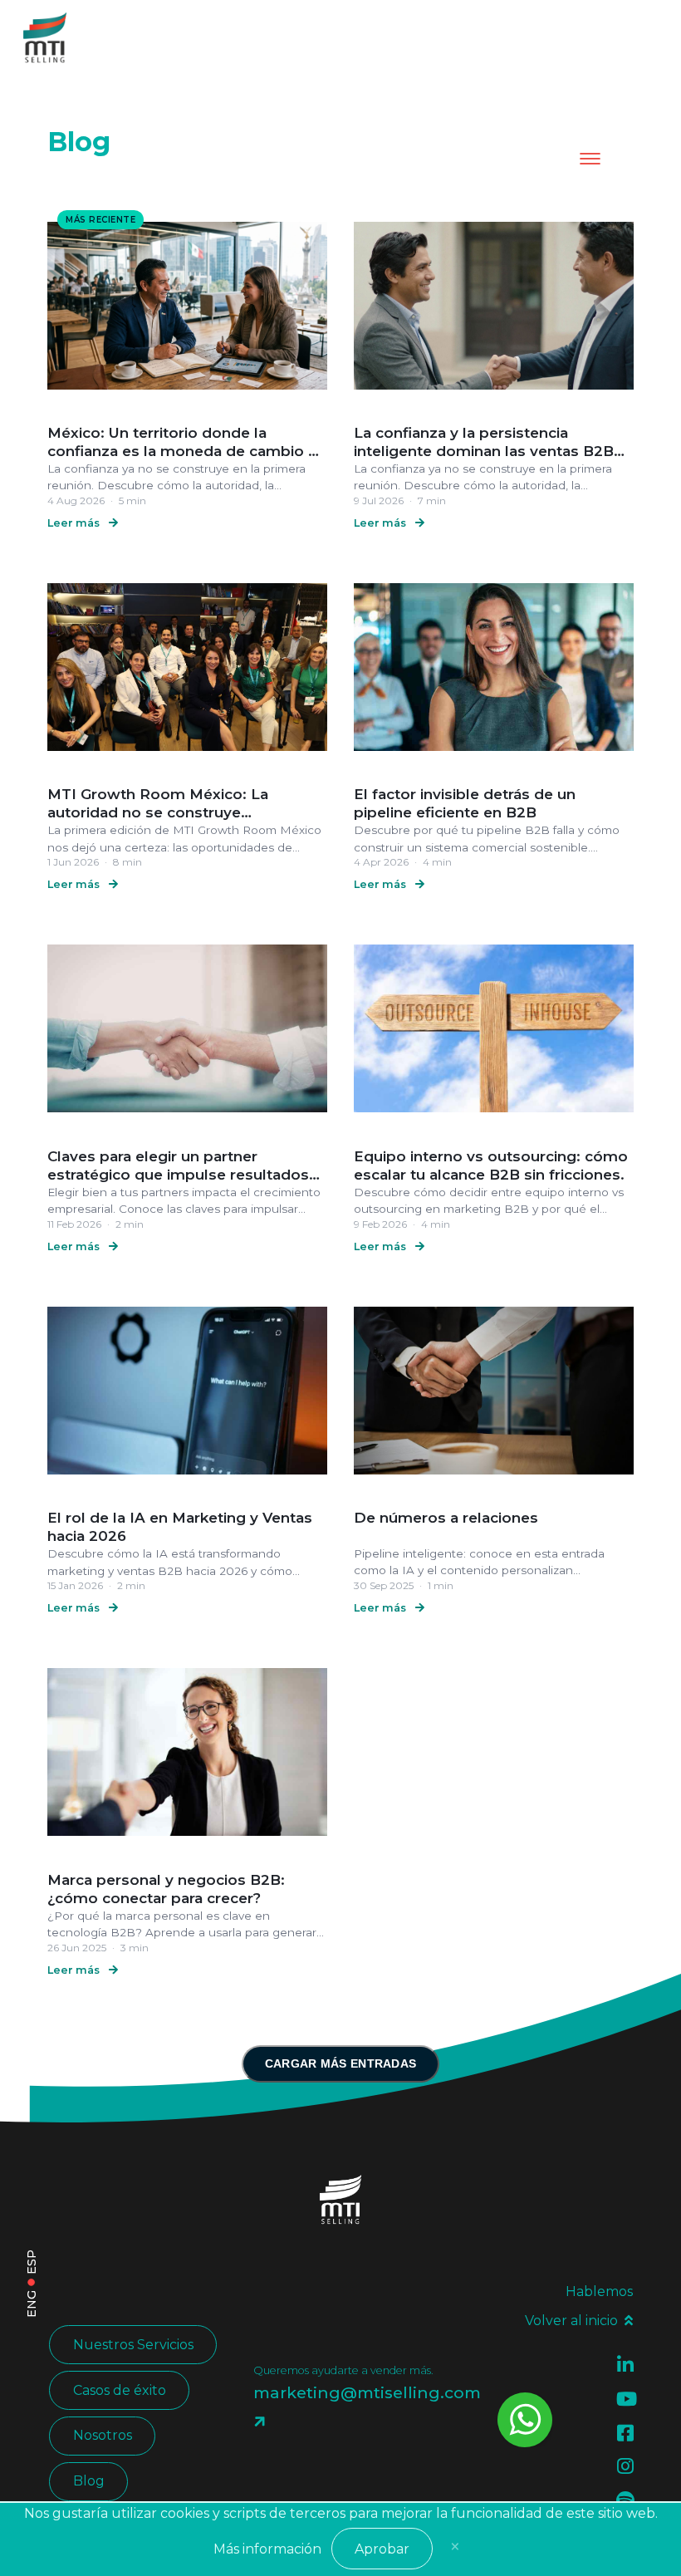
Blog (89, 2481)
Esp (32, 2262)
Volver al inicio (571, 2321)
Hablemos (599, 2291)
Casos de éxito (120, 2390)
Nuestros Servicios (133, 2345)
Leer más (75, 523)
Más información (267, 2549)
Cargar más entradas (341, 2064)
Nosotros (103, 2435)
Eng (32, 2304)
